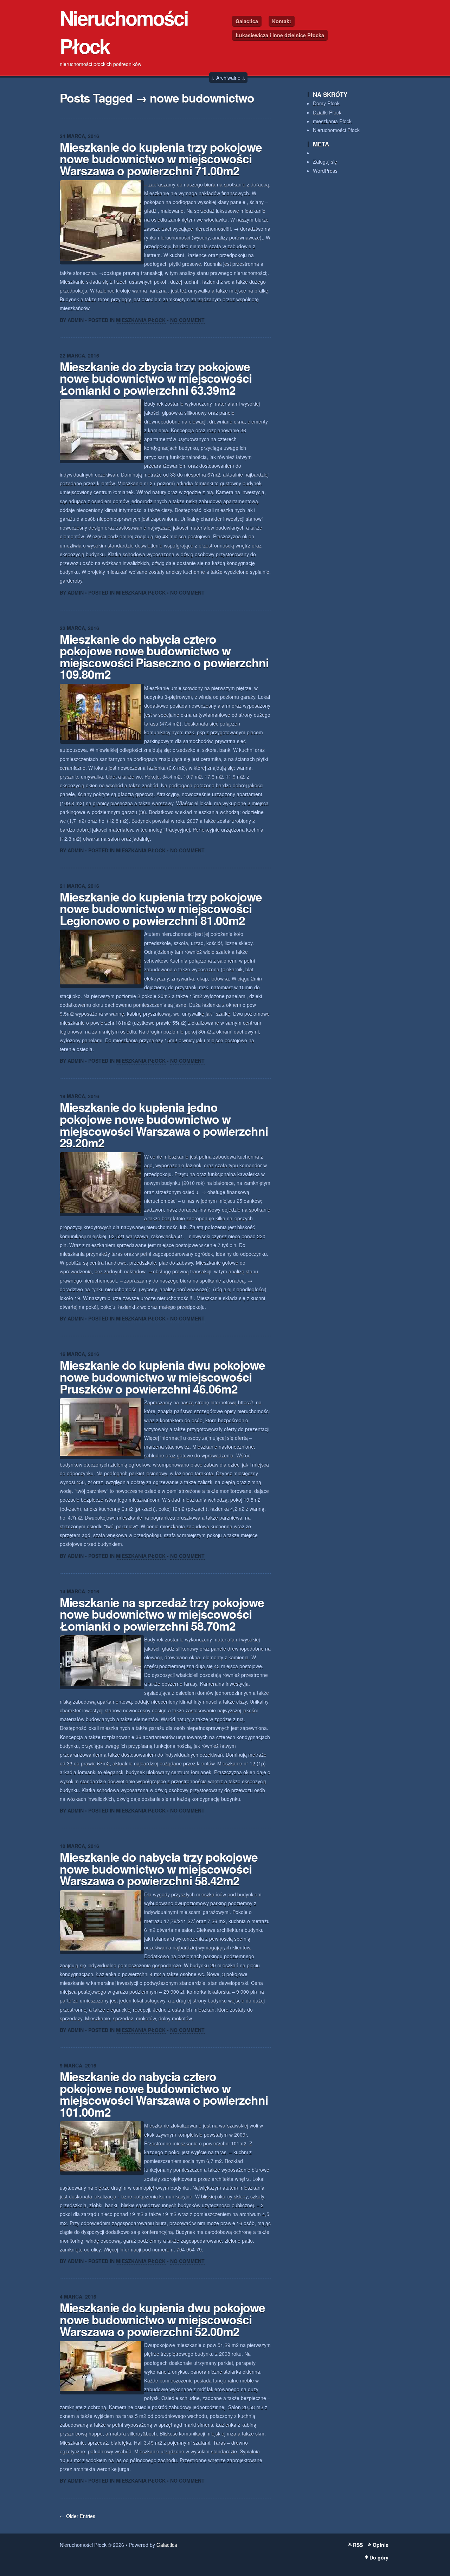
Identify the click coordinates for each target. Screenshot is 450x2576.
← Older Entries (78, 2516)
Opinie (381, 2545)
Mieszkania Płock (141, 320)
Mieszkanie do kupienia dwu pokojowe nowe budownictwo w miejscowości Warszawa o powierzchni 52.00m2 (162, 2319)
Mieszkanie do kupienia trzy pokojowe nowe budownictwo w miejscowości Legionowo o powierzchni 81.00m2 (161, 908)
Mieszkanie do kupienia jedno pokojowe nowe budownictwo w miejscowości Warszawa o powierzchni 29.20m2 (164, 1125)
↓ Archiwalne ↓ (228, 78)
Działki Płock (327, 112)
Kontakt (282, 21)
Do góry (379, 2557)
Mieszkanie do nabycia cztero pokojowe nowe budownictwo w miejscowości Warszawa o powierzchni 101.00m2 (164, 2094)
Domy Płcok (326, 103)
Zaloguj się (325, 162)
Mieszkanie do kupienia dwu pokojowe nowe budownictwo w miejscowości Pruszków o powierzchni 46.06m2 (162, 1377)
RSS (358, 2545)
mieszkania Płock (332, 121)
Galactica (247, 21)
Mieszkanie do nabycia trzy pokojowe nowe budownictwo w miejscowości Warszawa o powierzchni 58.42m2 (159, 1869)
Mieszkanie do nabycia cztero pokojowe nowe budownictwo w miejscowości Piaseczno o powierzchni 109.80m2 (164, 657)
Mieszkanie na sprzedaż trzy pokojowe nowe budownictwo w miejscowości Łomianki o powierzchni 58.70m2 (162, 1614)
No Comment (187, 320)
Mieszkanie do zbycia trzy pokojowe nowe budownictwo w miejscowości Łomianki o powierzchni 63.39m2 (156, 378)
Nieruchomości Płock (336, 130)
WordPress (325, 171)
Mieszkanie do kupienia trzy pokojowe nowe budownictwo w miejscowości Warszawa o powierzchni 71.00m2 (161, 159)
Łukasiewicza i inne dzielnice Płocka (280, 35)
